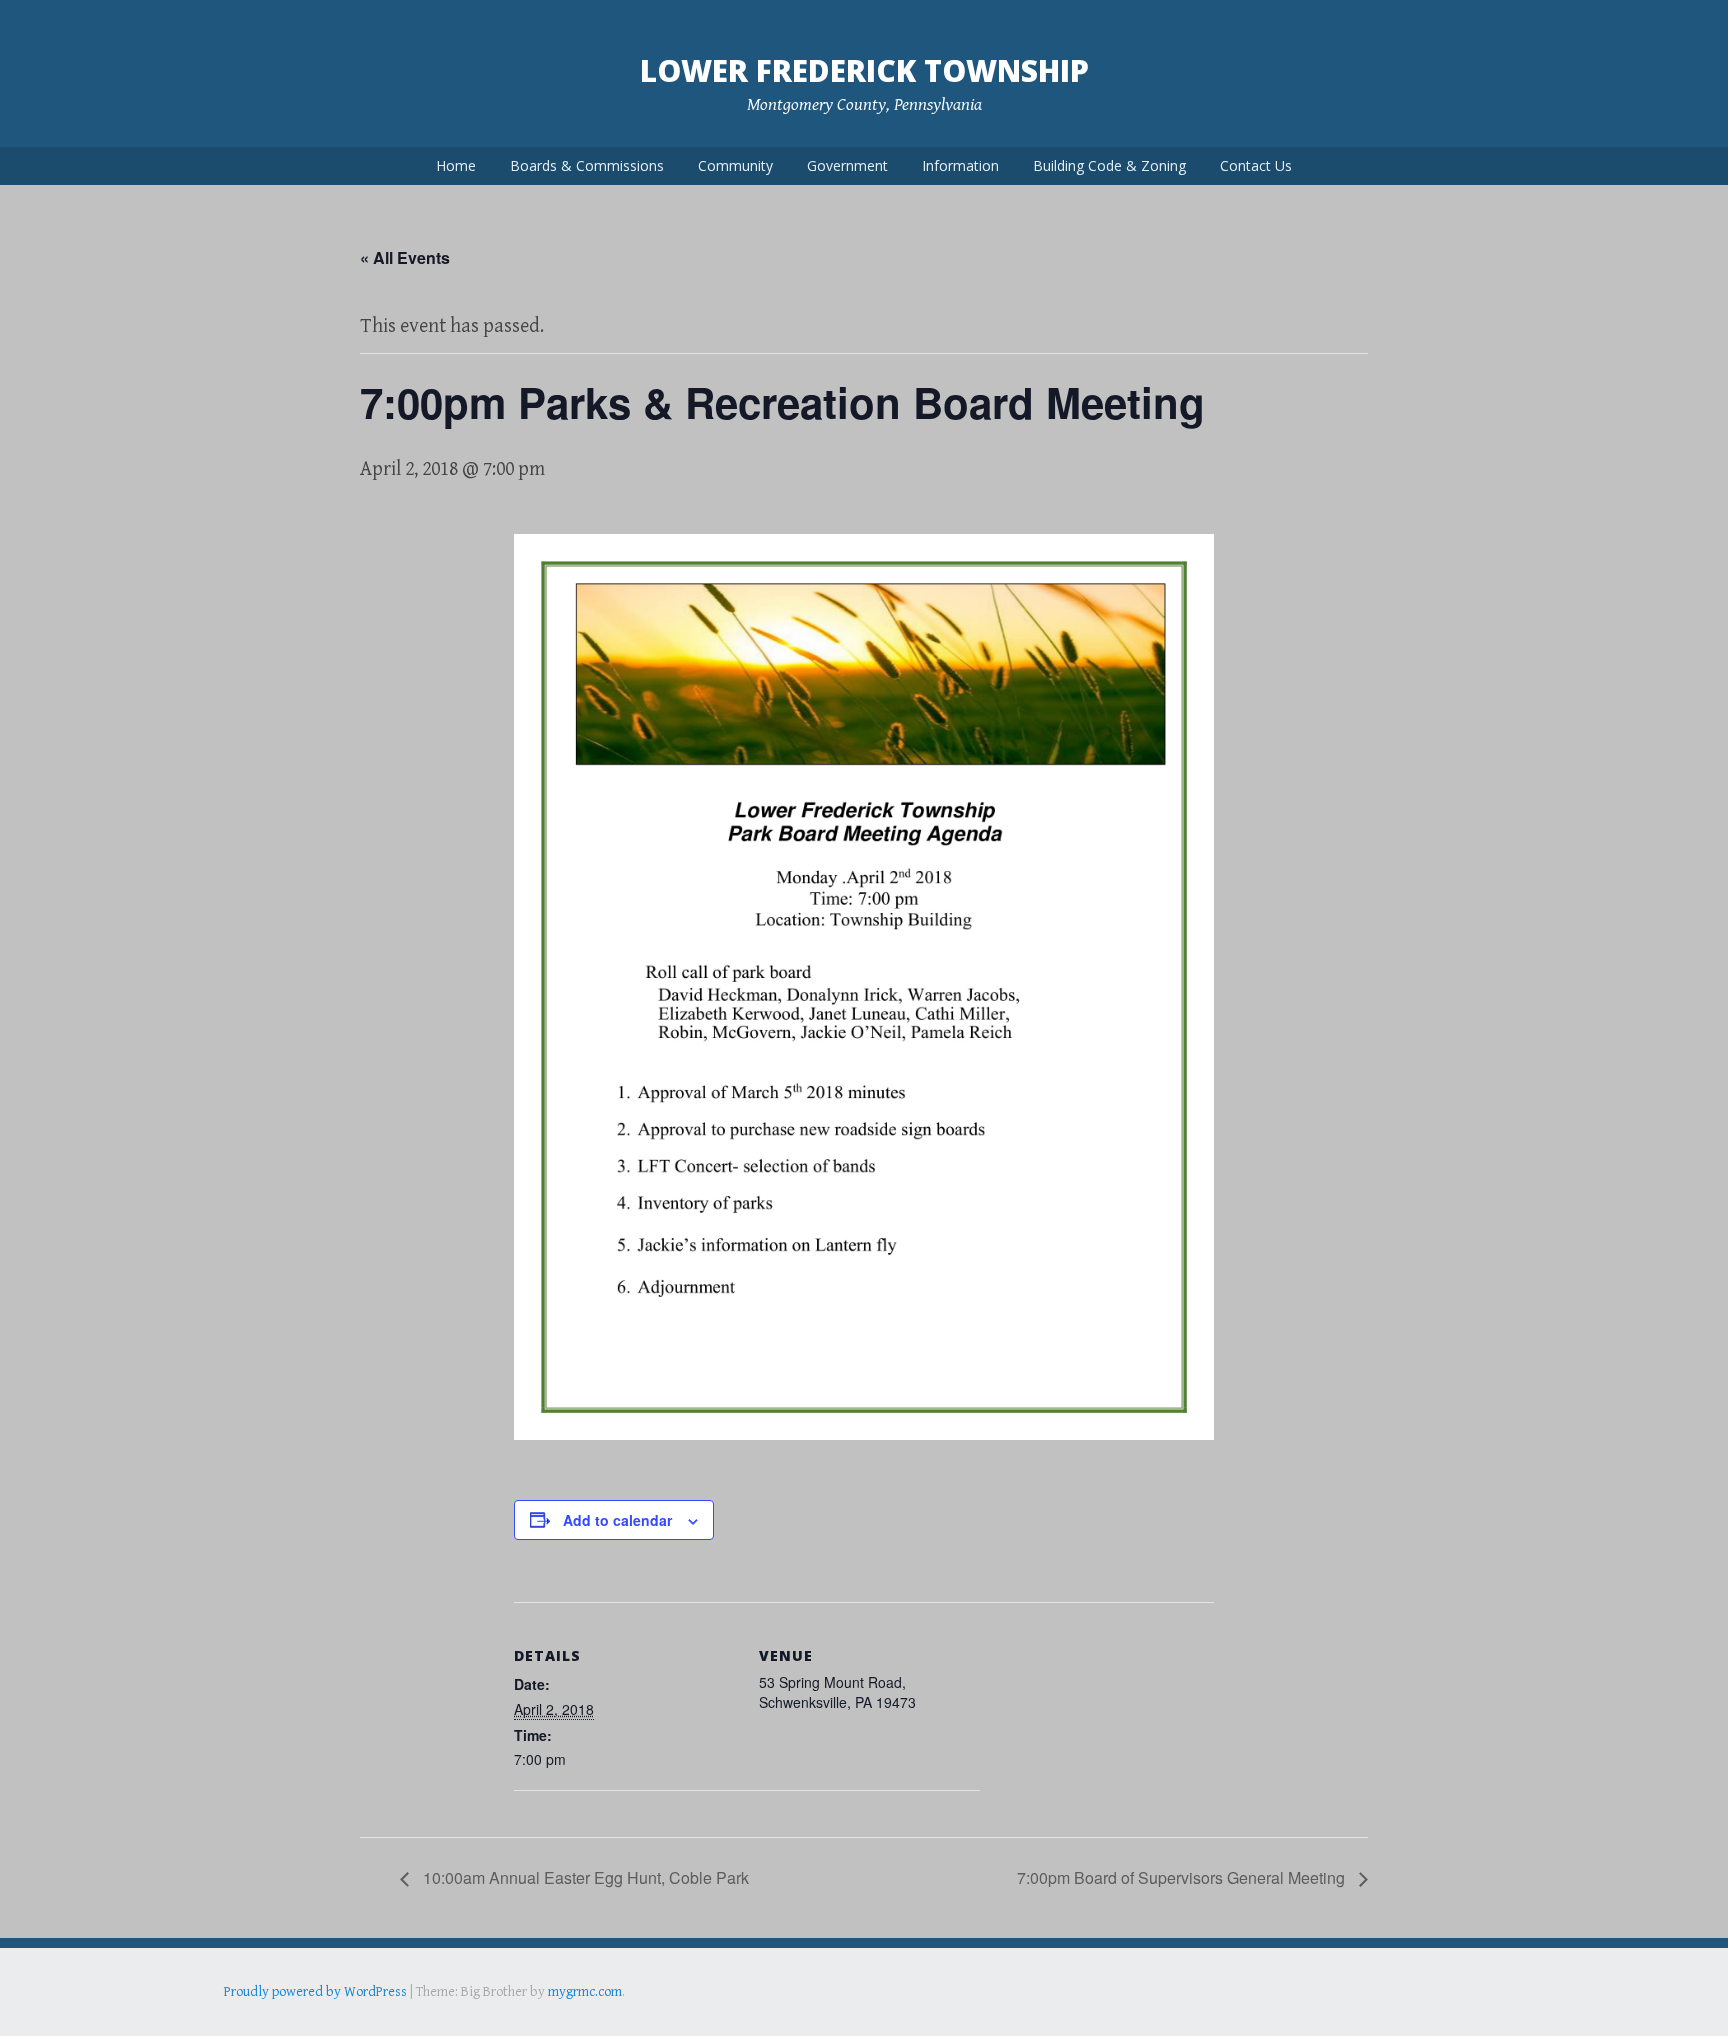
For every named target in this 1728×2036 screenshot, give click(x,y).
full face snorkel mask (423, 2020)
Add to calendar (617, 1520)
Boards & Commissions (587, 165)
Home (456, 165)
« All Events (405, 257)
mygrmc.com (585, 1992)
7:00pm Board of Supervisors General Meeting (1183, 1877)
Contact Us (1256, 165)
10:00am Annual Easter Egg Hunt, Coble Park (584, 1877)
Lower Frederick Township (864, 70)
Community (735, 165)
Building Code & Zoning (1109, 165)
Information (960, 165)
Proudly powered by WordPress (315, 1992)
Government (847, 165)
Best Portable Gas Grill (290, 2020)
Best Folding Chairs (545, 2020)
